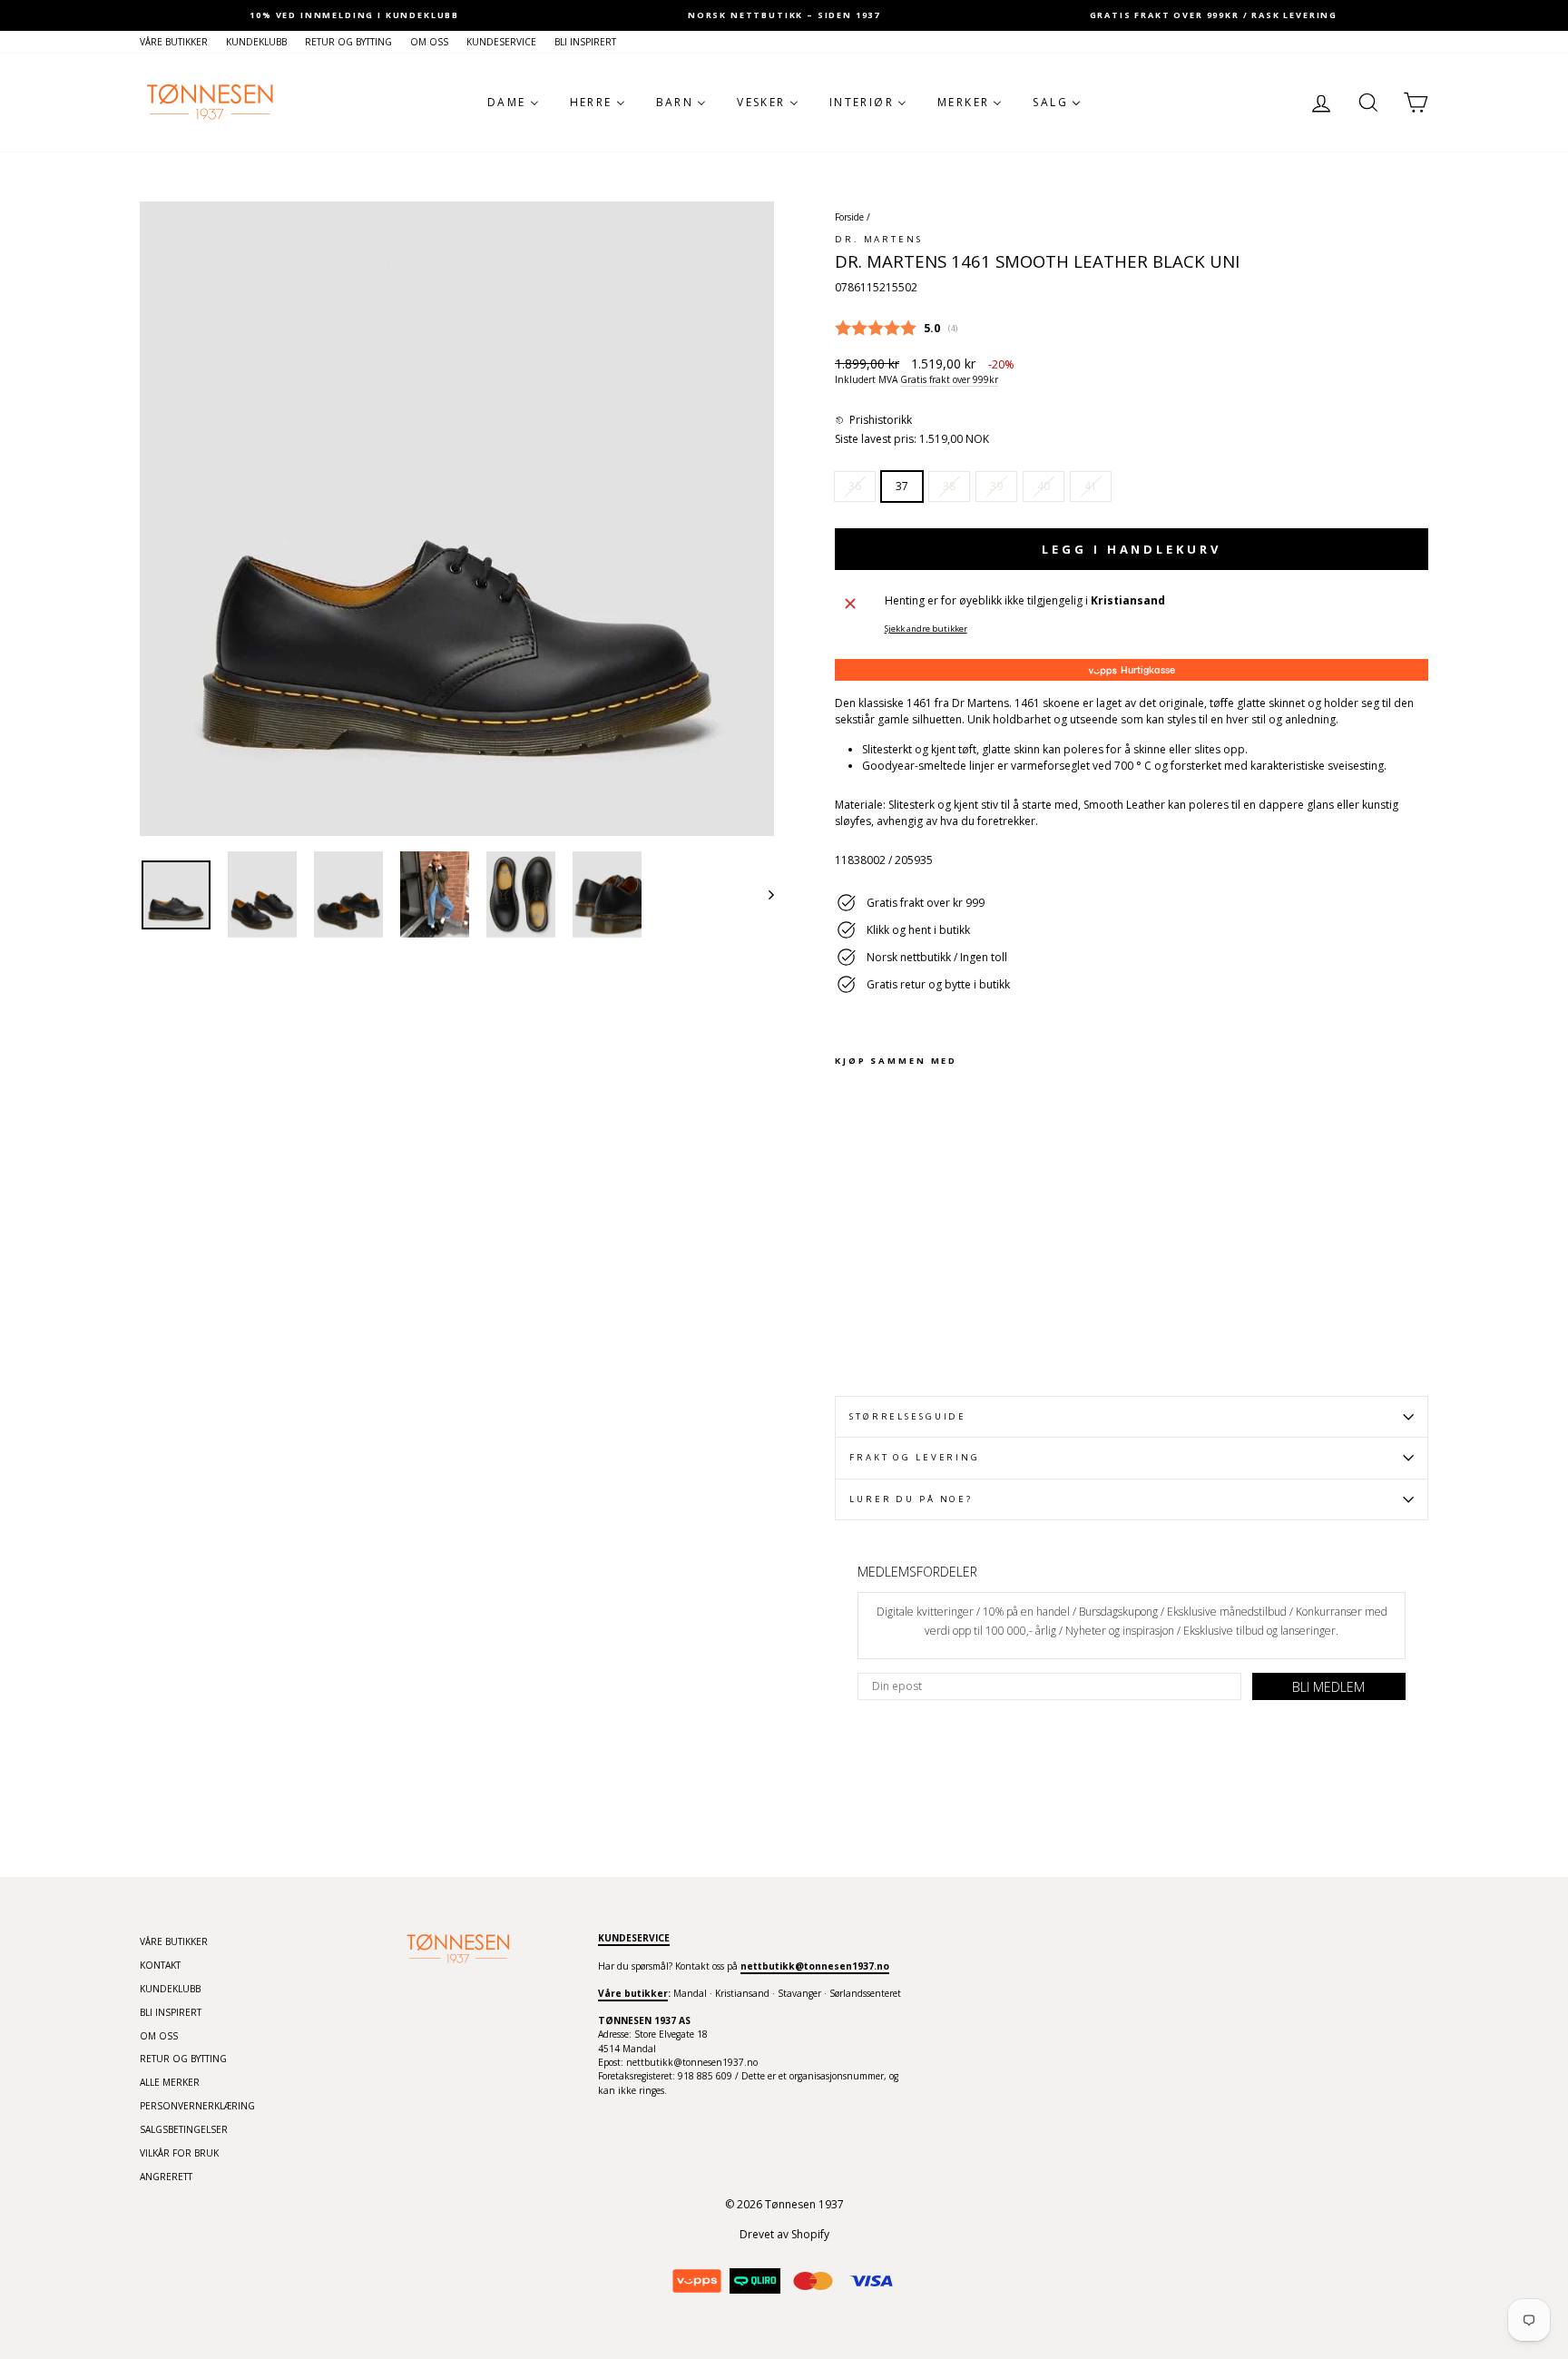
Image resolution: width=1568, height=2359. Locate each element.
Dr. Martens (879, 239)
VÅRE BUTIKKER (174, 42)
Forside (849, 217)
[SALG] (457, 519)
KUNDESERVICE (501, 42)
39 (996, 486)
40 (1044, 486)
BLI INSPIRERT (585, 42)
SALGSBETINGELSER (184, 2129)
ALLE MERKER (170, 2082)
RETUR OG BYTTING (348, 42)
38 (949, 486)
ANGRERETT (166, 2177)
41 (1091, 486)
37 (902, 486)
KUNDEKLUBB (256, 42)
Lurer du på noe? (911, 1499)
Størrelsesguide (908, 1416)
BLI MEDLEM (1328, 1687)
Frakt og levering (915, 1457)
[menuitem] (513, 103)
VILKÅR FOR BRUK (179, 2153)
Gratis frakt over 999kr (949, 379)
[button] (873, 420)
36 (855, 486)
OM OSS (429, 42)
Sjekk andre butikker (926, 629)
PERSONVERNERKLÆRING (197, 2106)
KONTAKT (160, 1965)
